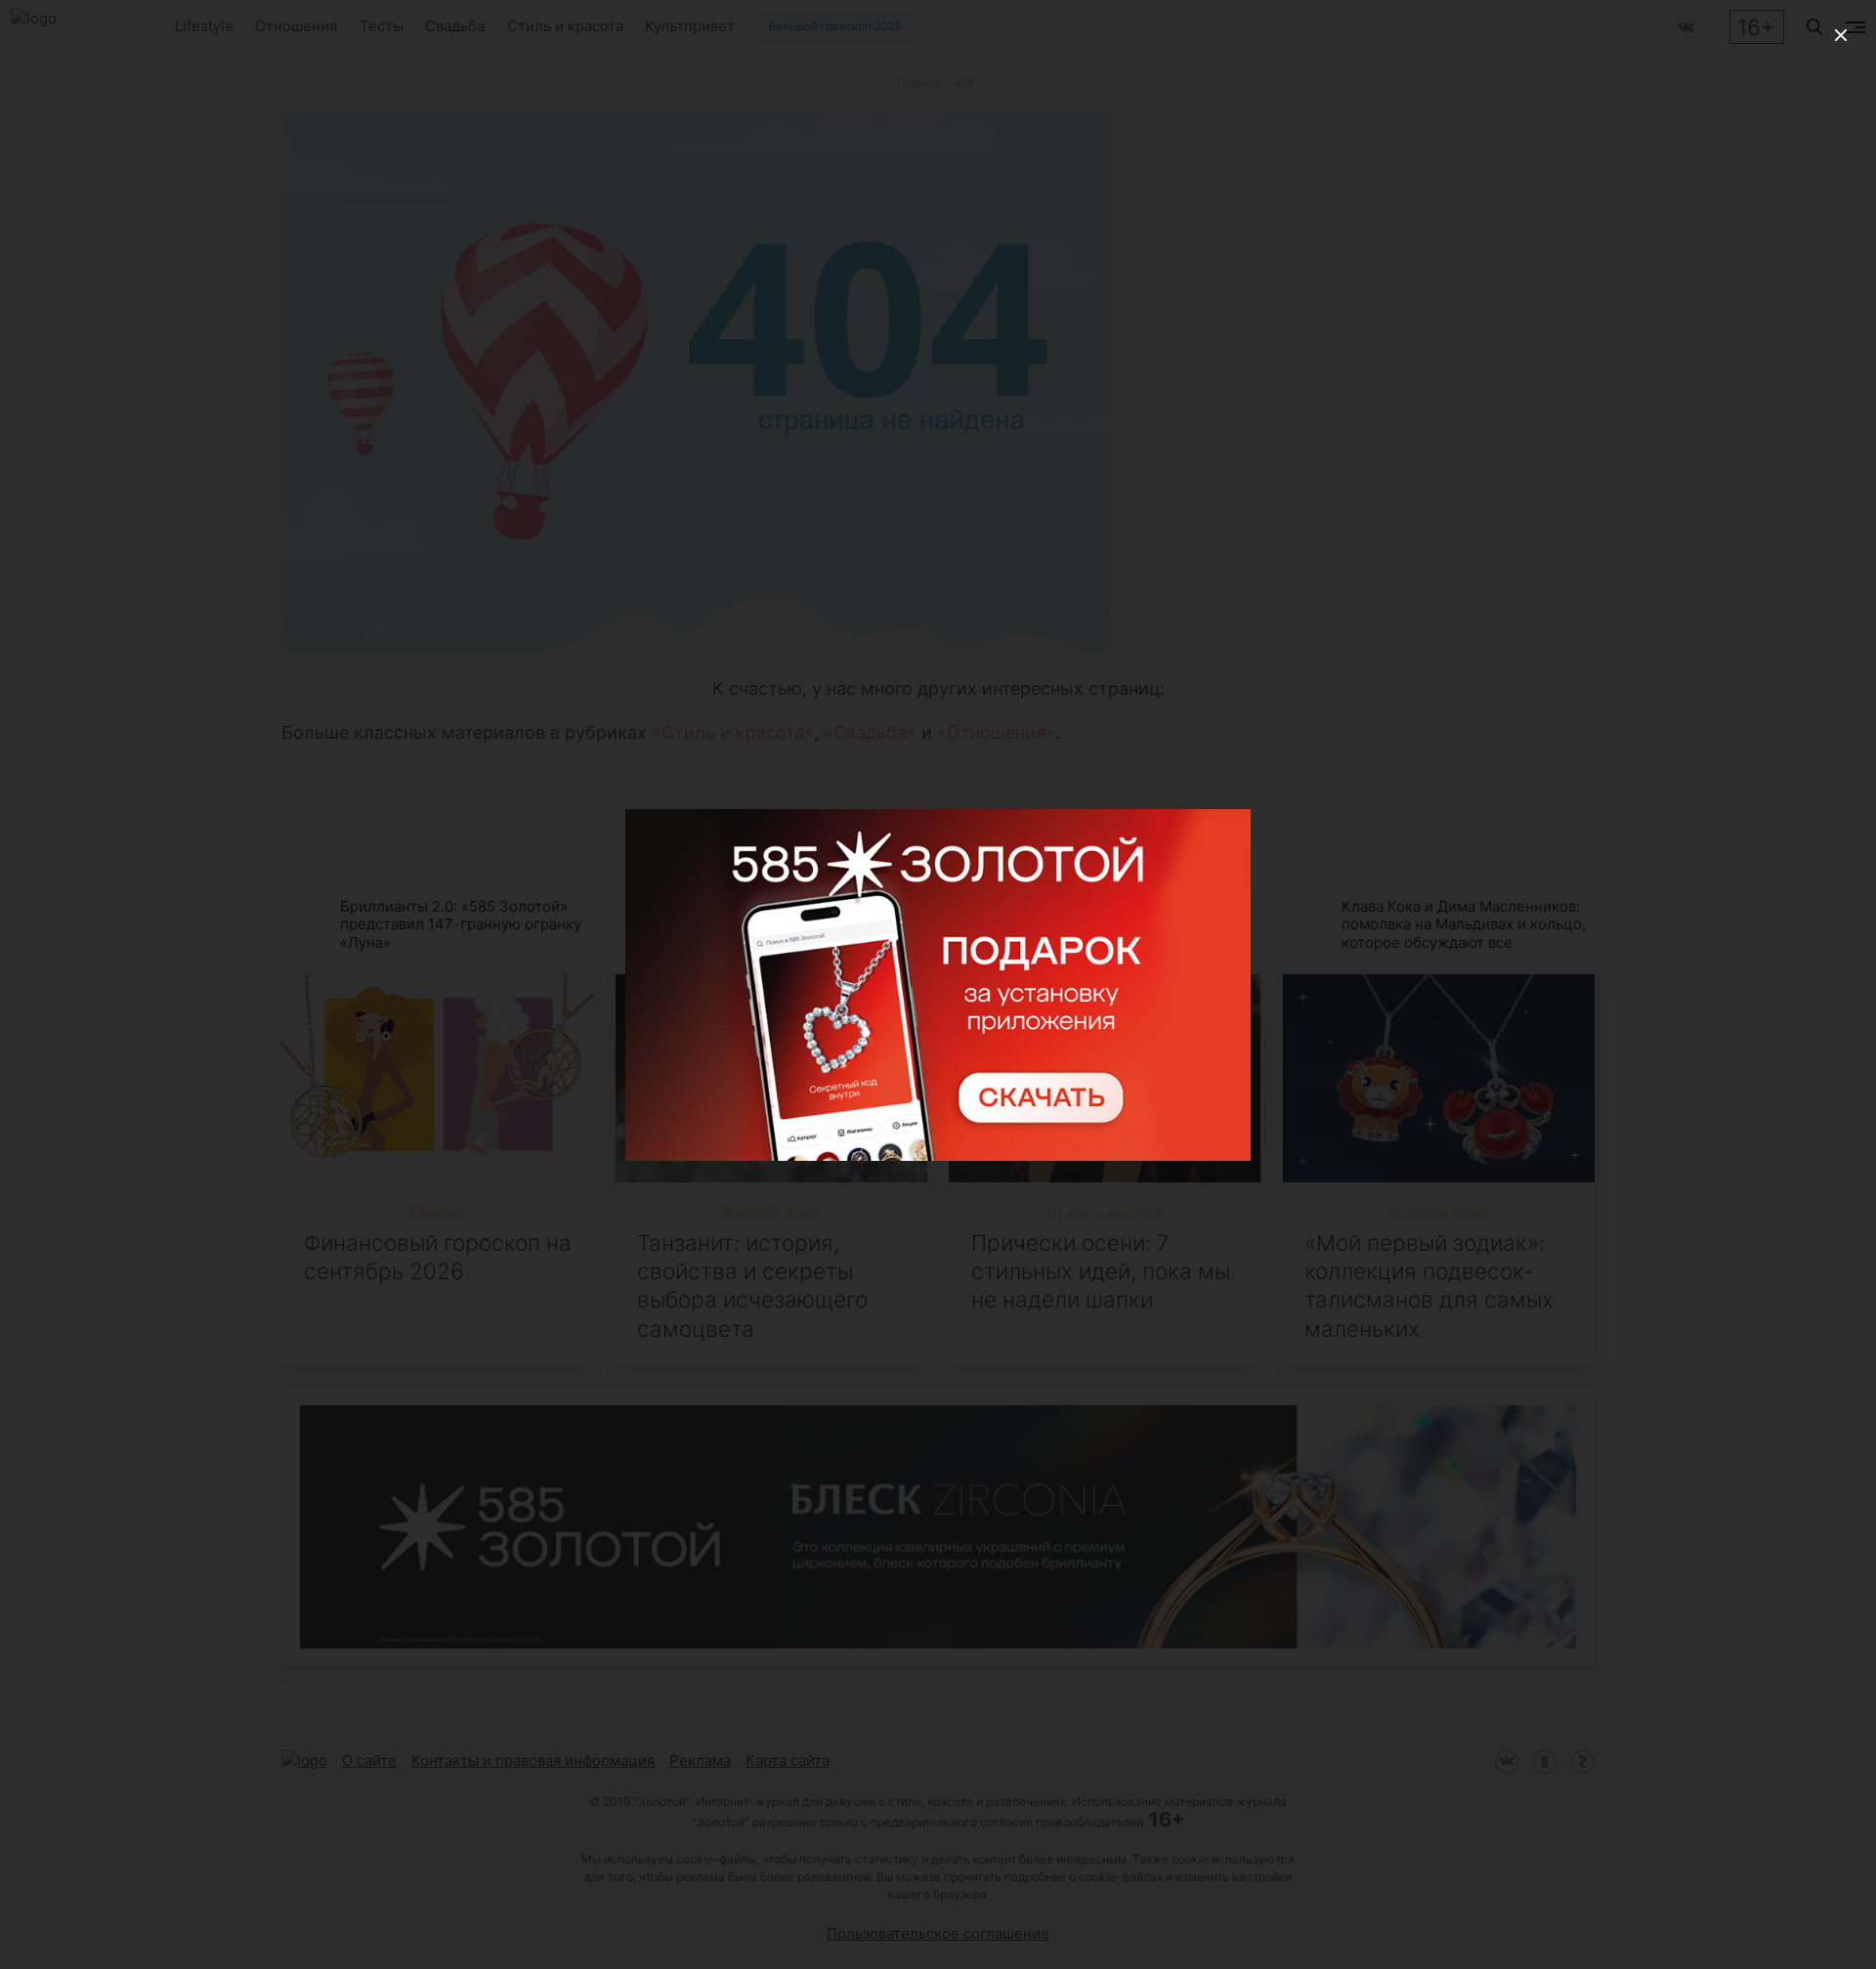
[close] (1841, 35)
